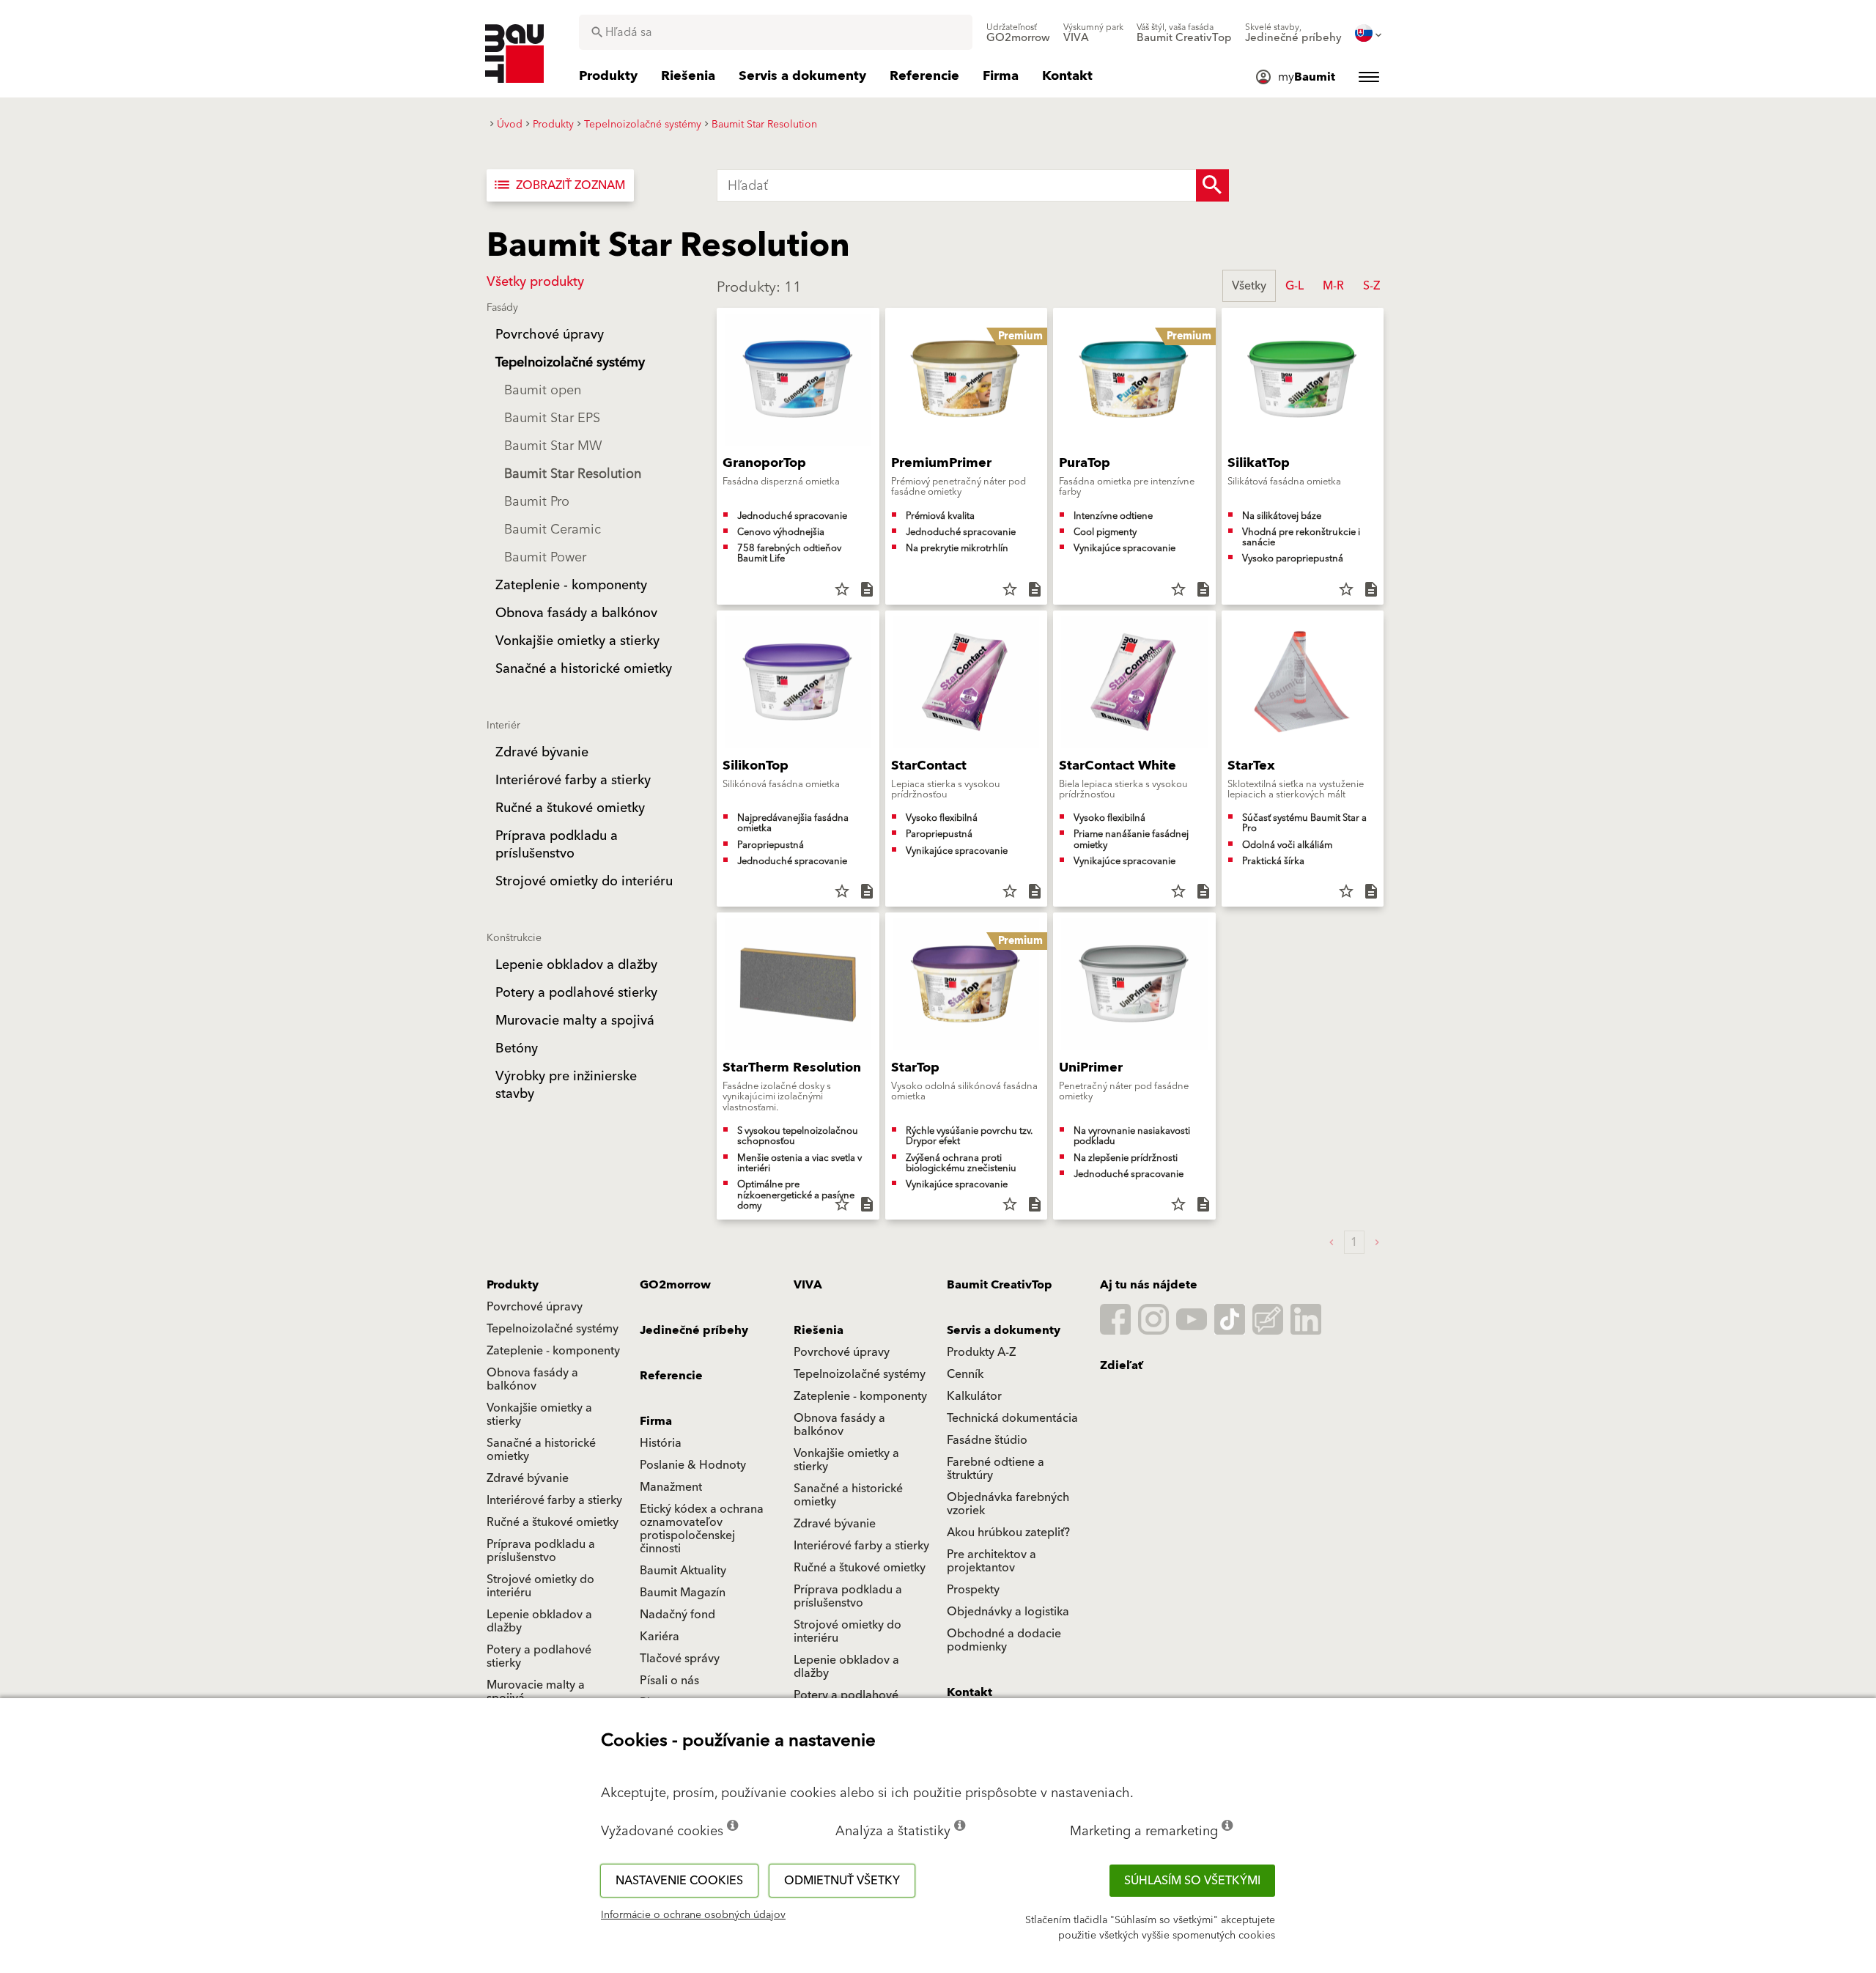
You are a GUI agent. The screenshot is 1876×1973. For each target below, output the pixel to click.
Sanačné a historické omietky (541, 1450)
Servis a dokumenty (1004, 1330)
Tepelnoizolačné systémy (553, 1329)
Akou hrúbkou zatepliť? (1008, 1533)
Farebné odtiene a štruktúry (996, 1469)
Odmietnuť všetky (842, 1881)
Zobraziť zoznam (559, 185)
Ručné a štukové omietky (553, 1522)
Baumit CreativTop (1000, 1285)
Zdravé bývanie (528, 1478)
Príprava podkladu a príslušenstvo (541, 1551)
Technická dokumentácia (1012, 1418)
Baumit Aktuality (683, 1571)
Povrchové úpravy (535, 1307)
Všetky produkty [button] (535, 282)
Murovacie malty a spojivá (536, 1692)
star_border (842, 589)
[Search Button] (1212, 185)
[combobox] (776, 32)
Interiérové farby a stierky (554, 1500)
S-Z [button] (1371, 286)
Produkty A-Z (981, 1352)
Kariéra (660, 1637)
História (661, 1443)
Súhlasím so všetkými (1192, 1881)
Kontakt (970, 1692)
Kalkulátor (974, 1396)
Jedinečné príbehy (694, 1330)
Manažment (671, 1487)
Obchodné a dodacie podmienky (1004, 1640)
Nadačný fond (677, 1615)
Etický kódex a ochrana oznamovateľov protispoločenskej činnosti (702, 1529)
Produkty (513, 1285)
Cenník (965, 1374)
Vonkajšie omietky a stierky (539, 1415)
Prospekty (973, 1590)
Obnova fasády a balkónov (532, 1379)
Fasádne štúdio (987, 1440)
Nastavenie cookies (679, 1881)
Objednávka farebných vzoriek (1008, 1504)
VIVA (808, 1285)
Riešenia (819, 1330)
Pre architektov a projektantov (991, 1561)
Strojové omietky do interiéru (540, 1586)
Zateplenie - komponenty (553, 1351)
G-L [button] (1295, 286)
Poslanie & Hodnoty (693, 1465)
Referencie (671, 1376)
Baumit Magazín (683, 1593)
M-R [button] (1333, 286)
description (867, 589)
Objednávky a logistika (1008, 1612)
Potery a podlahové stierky (539, 1656)
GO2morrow (675, 1285)
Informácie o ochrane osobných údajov (693, 1915)
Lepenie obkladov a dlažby (539, 1621)
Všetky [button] (1249, 286)
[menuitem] (1018, 33)
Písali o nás (669, 1681)
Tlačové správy (680, 1659)
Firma (656, 1421)
